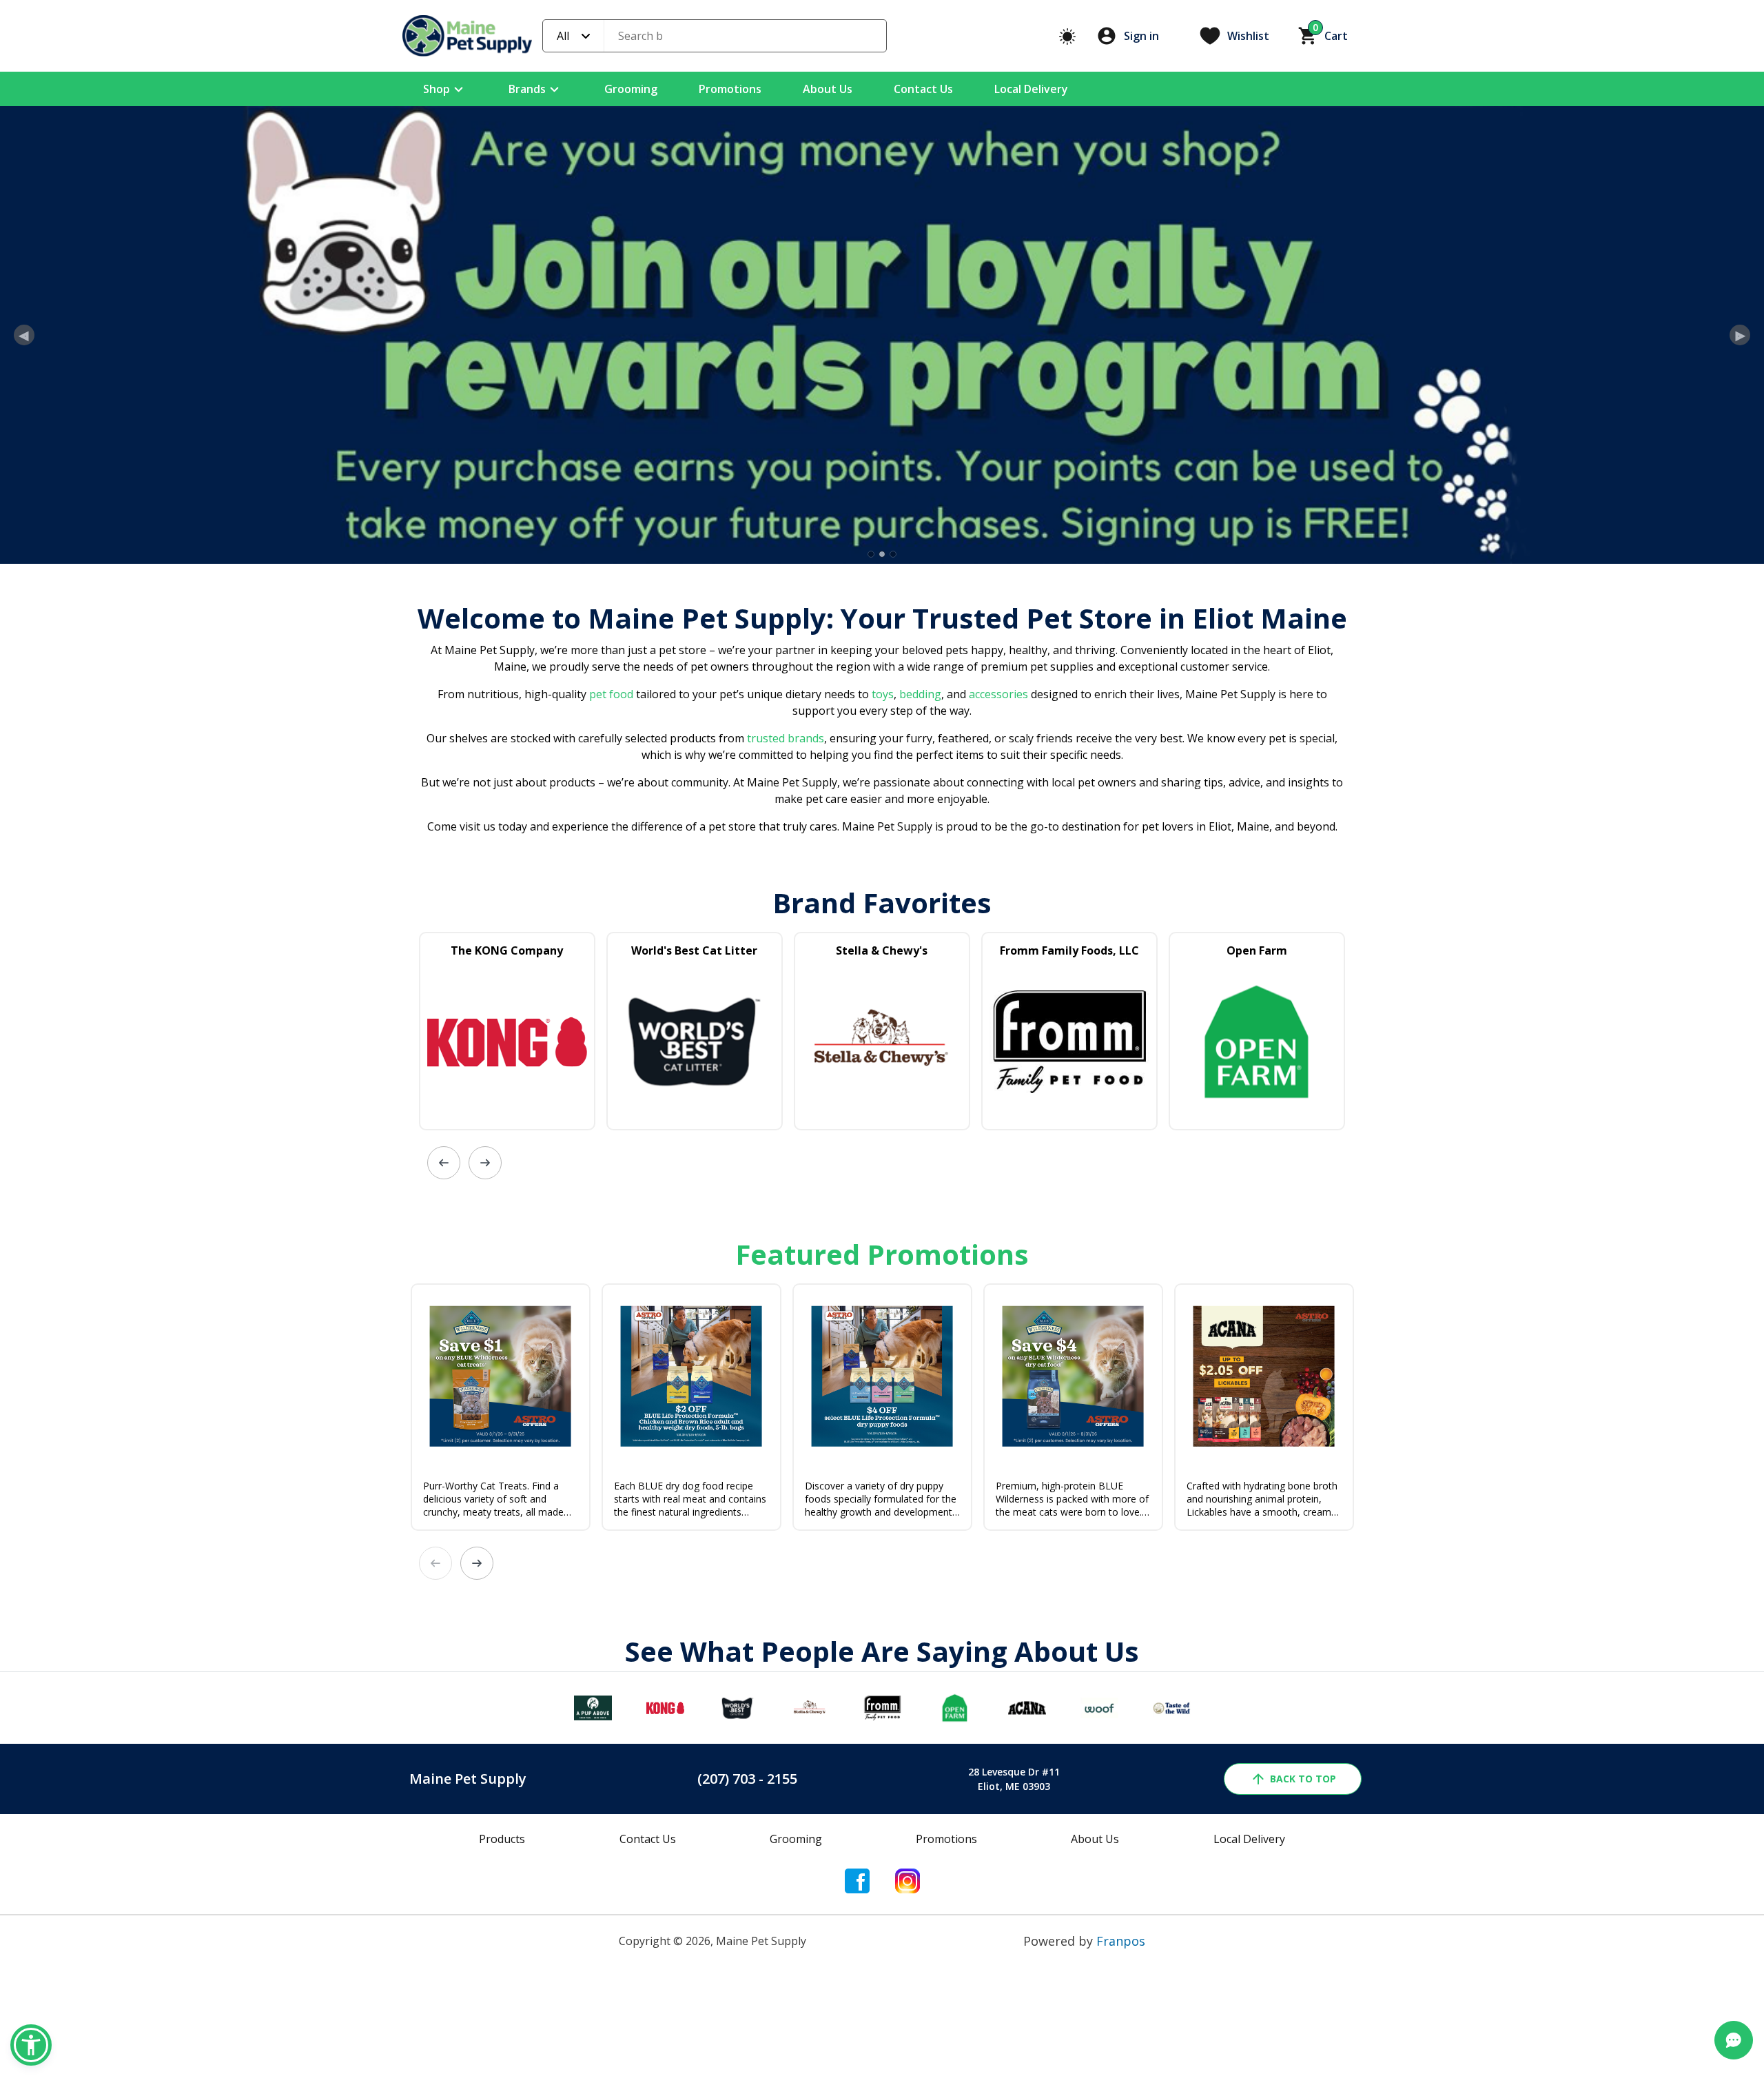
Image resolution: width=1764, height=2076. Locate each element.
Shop (437, 89)
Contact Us (923, 89)
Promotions (730, 89)
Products (502, 2035)
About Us (828, 89)
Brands (527, 89)
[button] (31, 2045)
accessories (998, 890)
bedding (919, 890)
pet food (611, 890)
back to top (1303, 1974)
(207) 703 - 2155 (747, 1974)
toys (883, 890)
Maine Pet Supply (468, 1974)
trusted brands (784, 934)
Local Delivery (1031, 89)
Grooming (631, 89)
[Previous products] (444, 1358)
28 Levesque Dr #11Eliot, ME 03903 (1014, 1975)
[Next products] (485, 1358)
